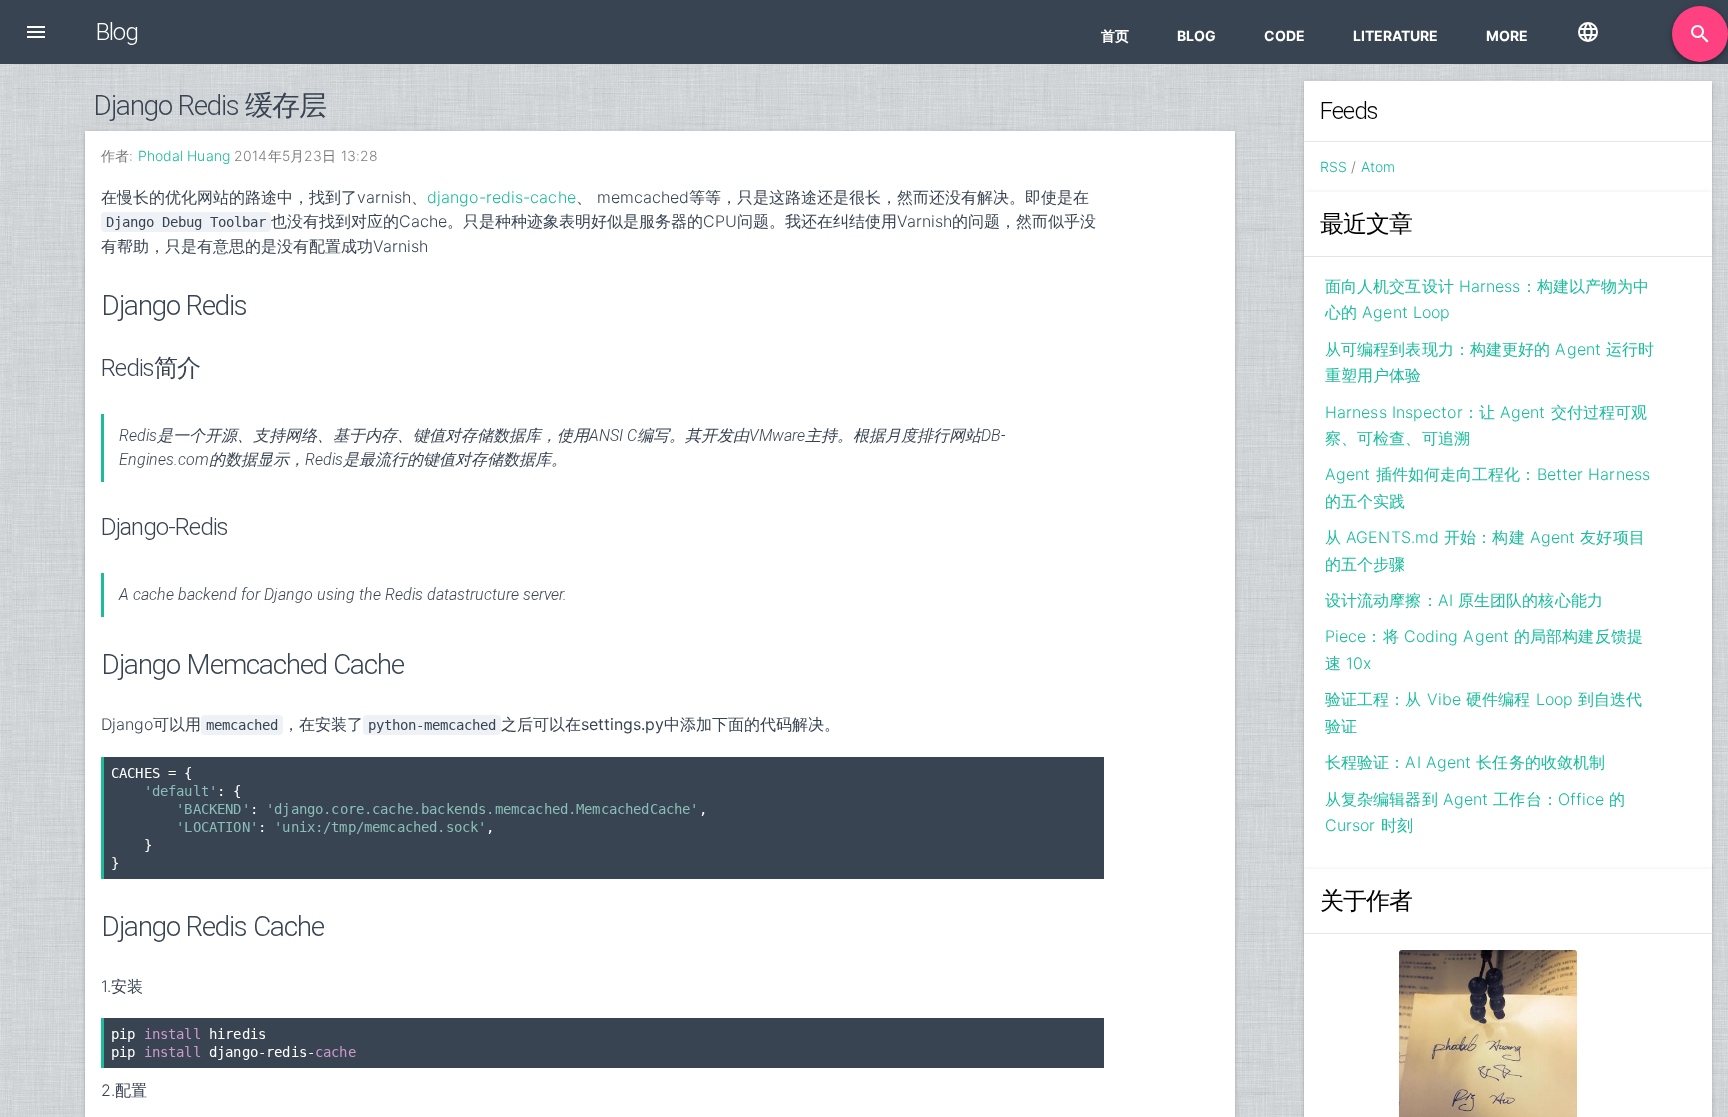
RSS (1333, 166)
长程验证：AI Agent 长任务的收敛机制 (1465, 762)
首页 (1115, 35)
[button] (36, 32)
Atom (1378, 166)
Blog (1196, 35)
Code (1284, 35)
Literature (1395, 35)
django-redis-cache (501, 197)
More (1507, 35)
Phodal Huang (184, 155)
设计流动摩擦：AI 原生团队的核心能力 (1464, 600)
